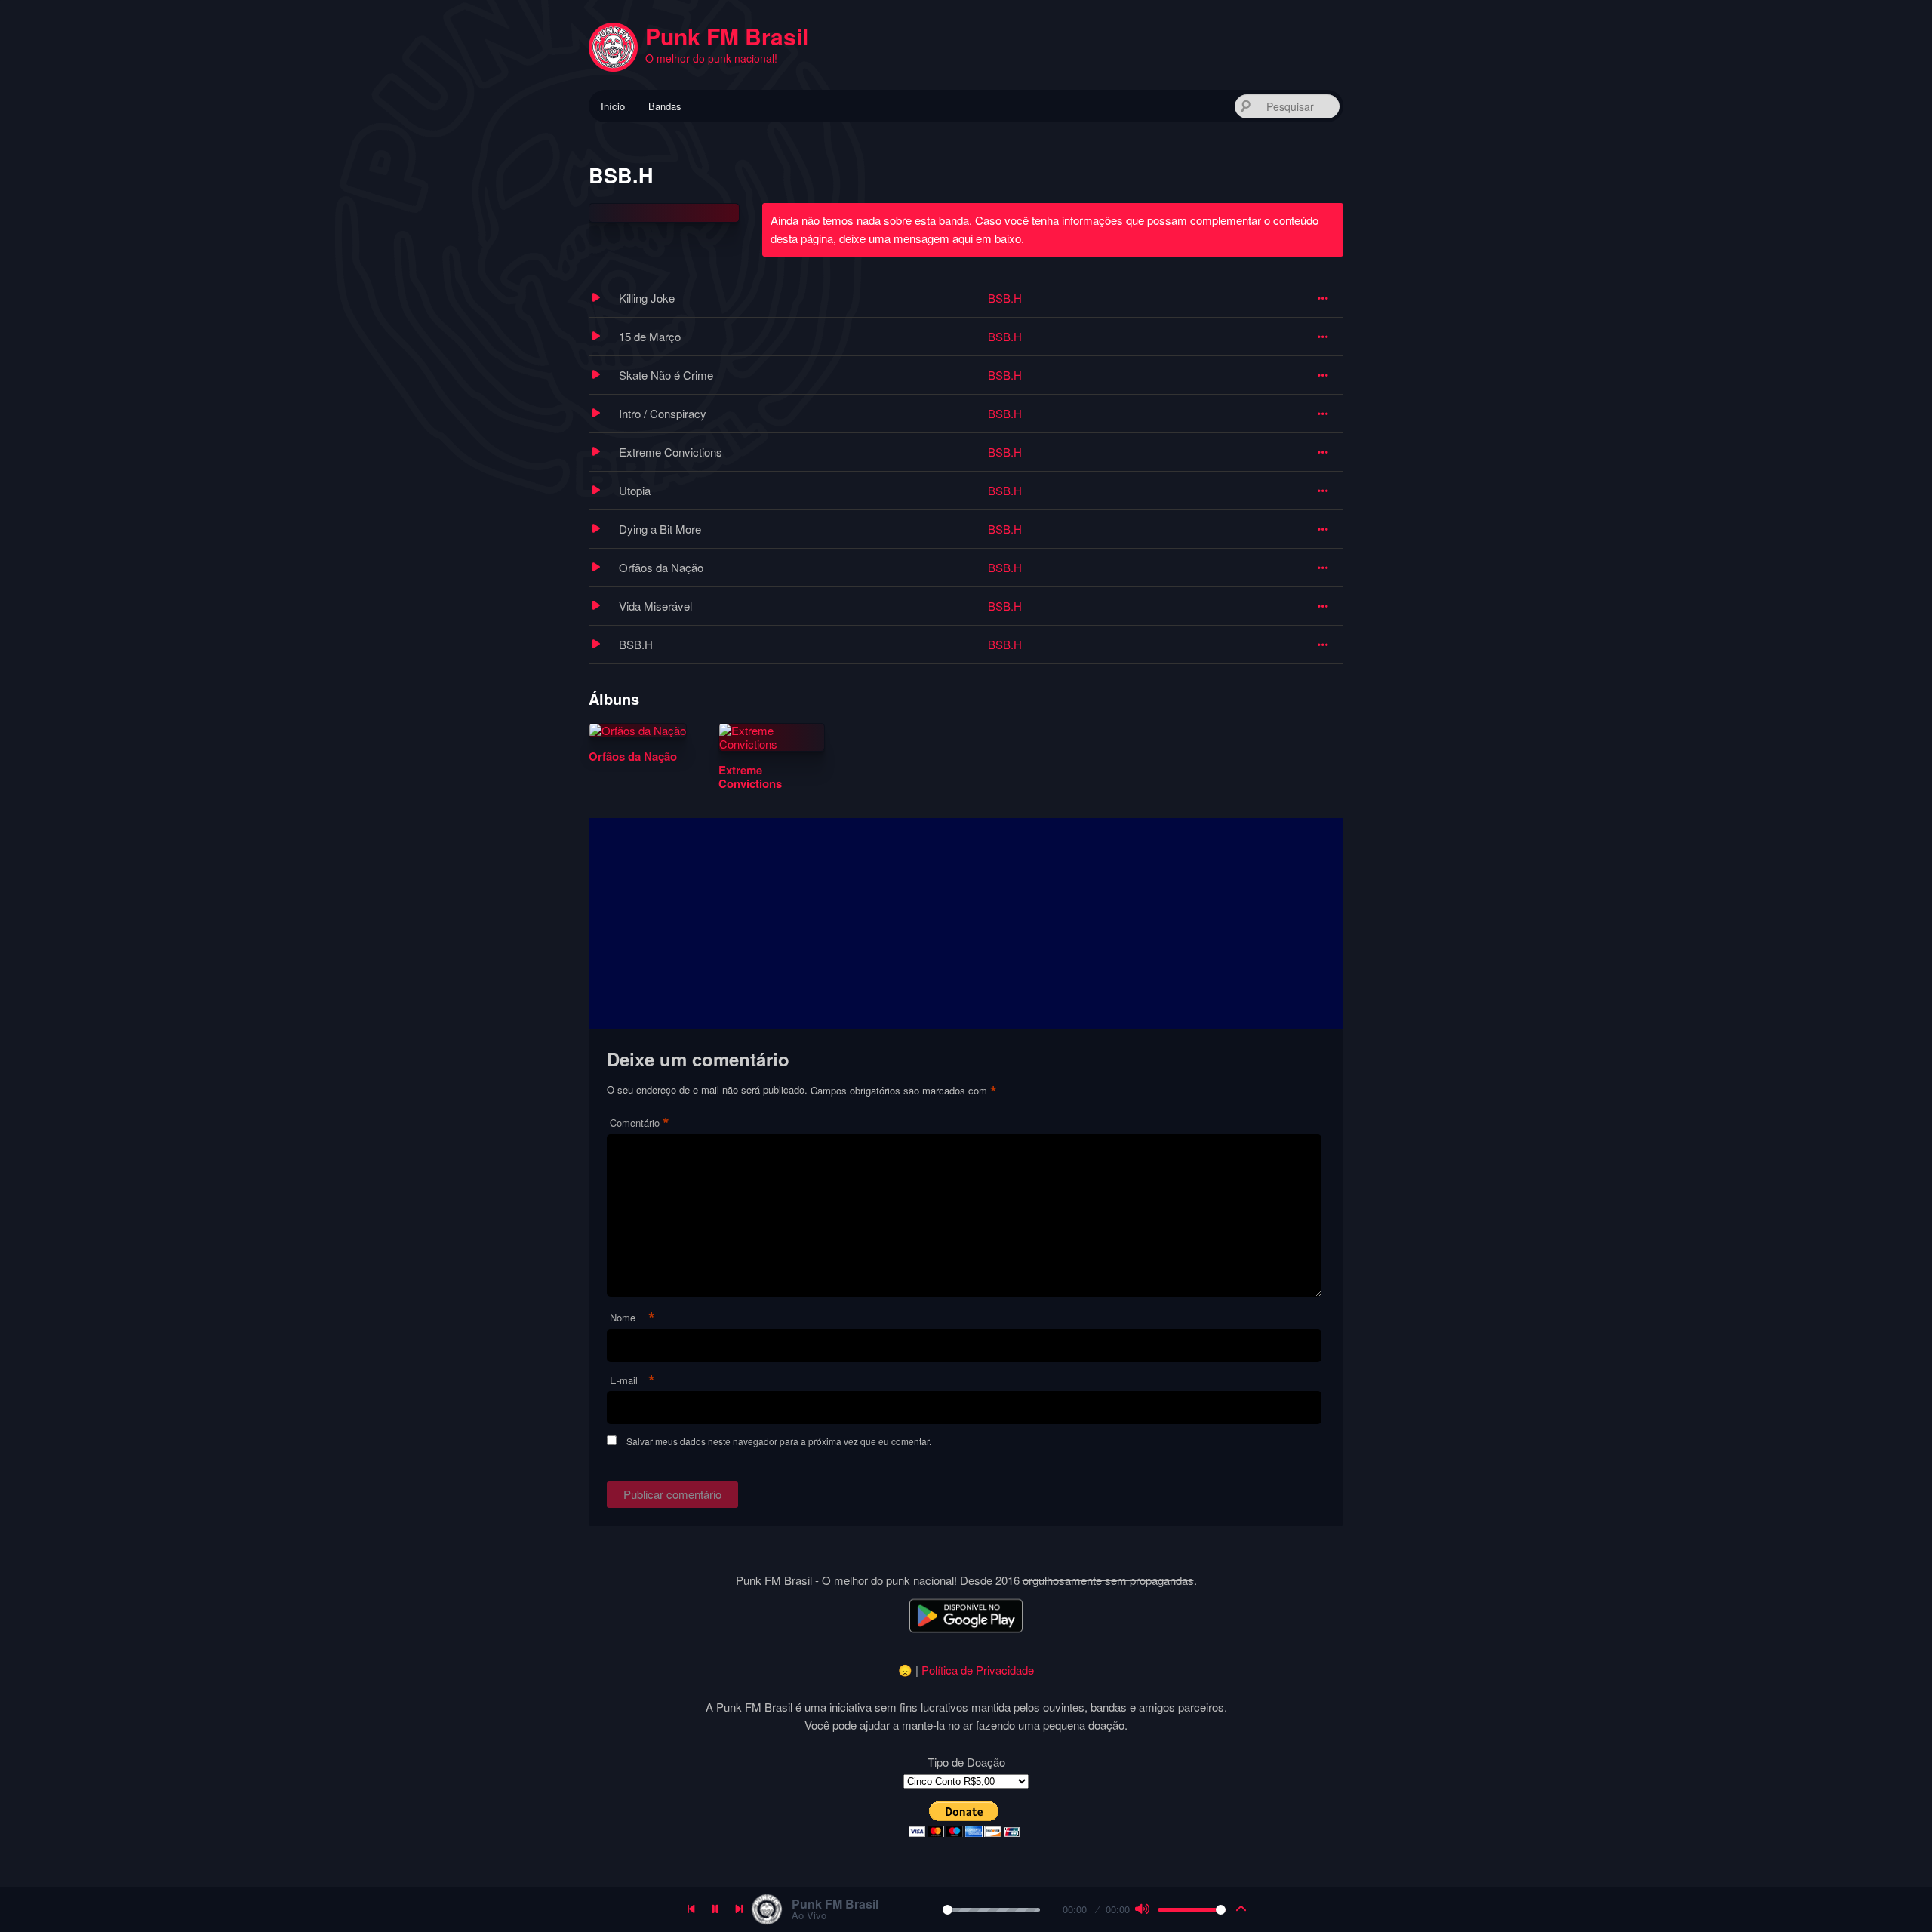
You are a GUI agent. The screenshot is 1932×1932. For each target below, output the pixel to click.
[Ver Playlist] (1241, 1909)
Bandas (665, 106)
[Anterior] (691, 1909)
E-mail (632, 1381)
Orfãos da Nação (633, 756)
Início (613, 106)
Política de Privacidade (978, 1670)
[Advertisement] (966, 924)
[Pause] (715, 1909)
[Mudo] (1142, 1909)
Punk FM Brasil (727, 36)
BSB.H (1005, 298)
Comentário (640, 1123)
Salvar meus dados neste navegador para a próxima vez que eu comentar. (779, 1441)
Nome (632, 1318)
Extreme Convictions (750, 777)
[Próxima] (740, 1909)
